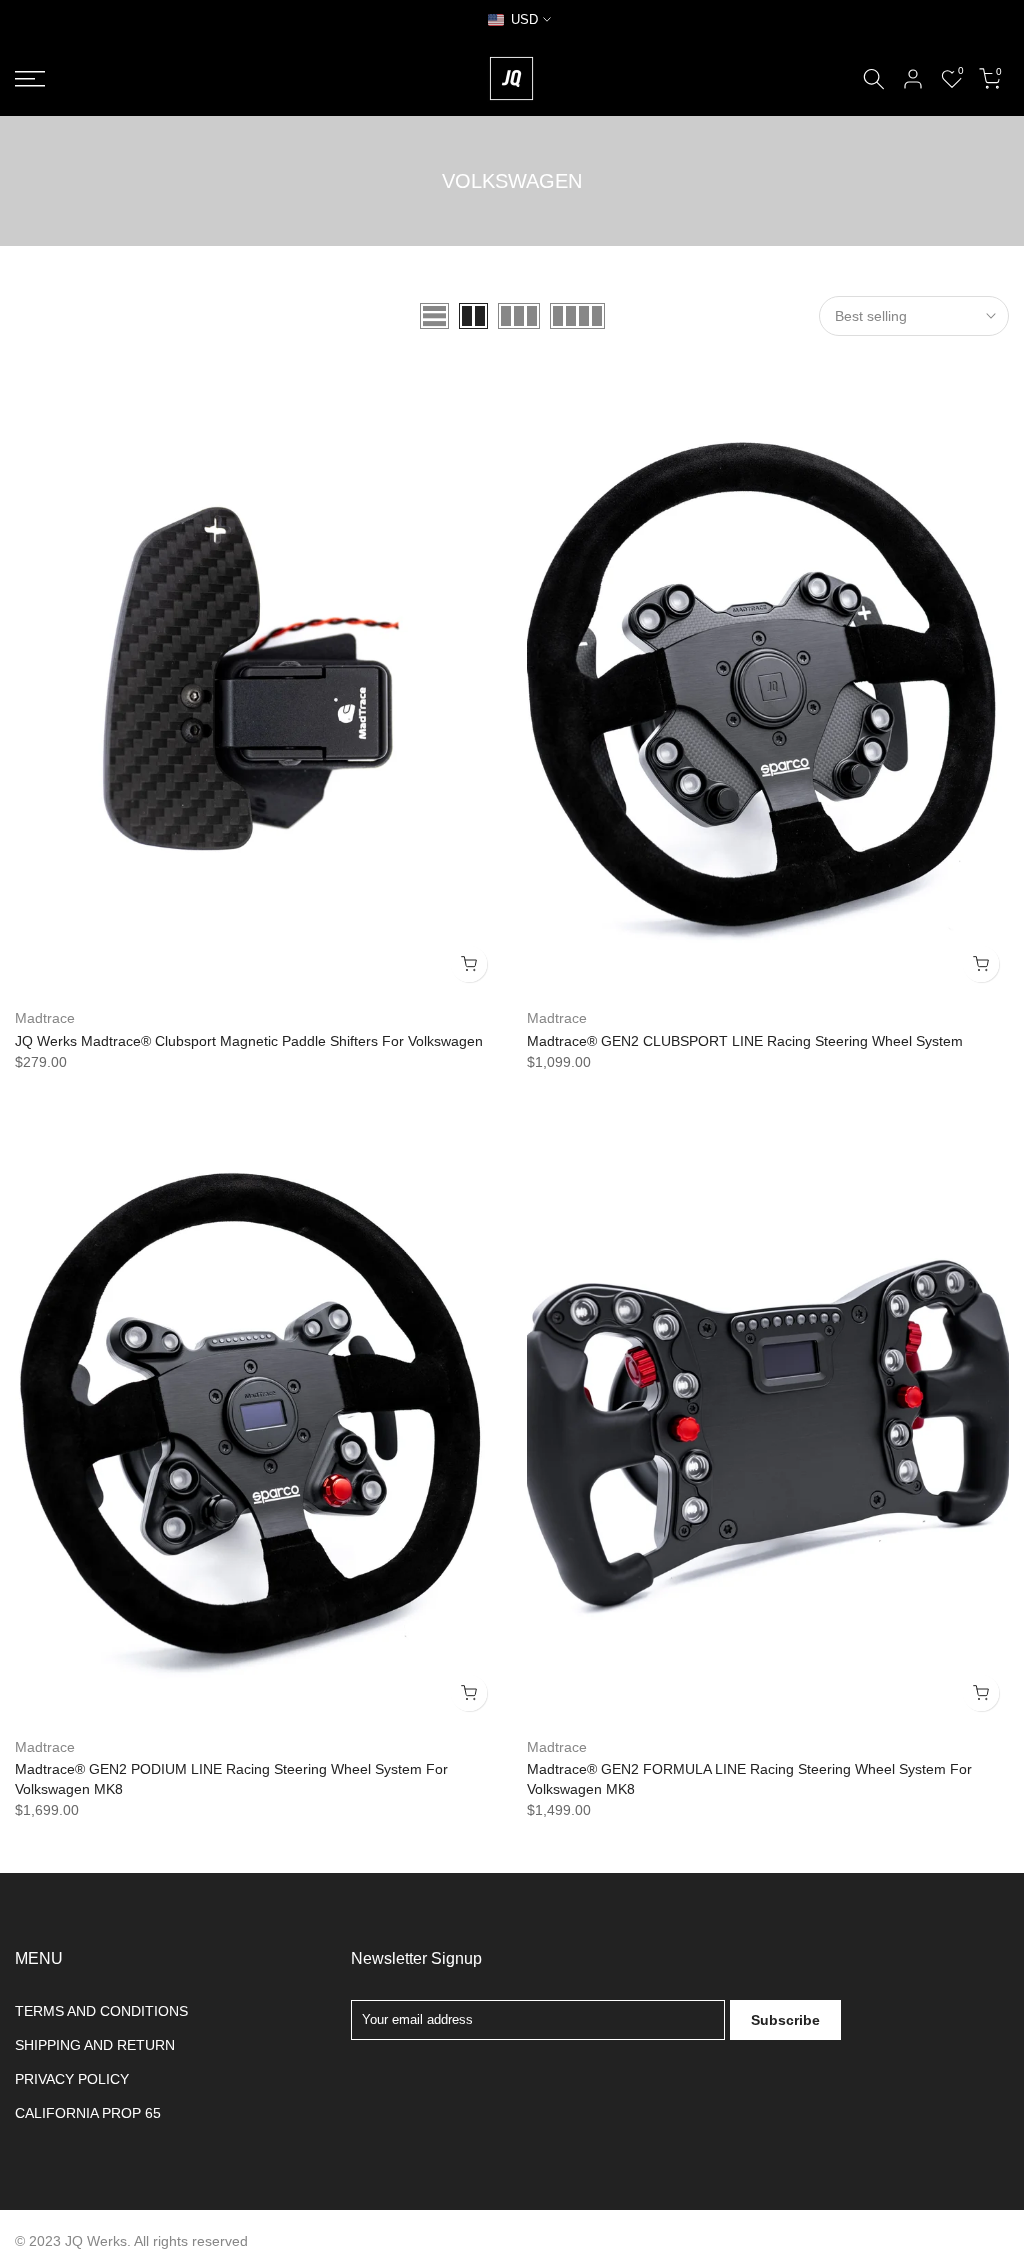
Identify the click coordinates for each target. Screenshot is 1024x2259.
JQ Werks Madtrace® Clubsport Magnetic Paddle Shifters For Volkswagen (249, 1041)
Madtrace (45, 1018)
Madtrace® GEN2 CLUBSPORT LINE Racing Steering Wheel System (745, 1041)
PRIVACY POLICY (72, 2079)
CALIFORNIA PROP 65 (88, 2113)
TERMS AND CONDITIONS (101, 2011)
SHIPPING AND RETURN (95, 2045)
